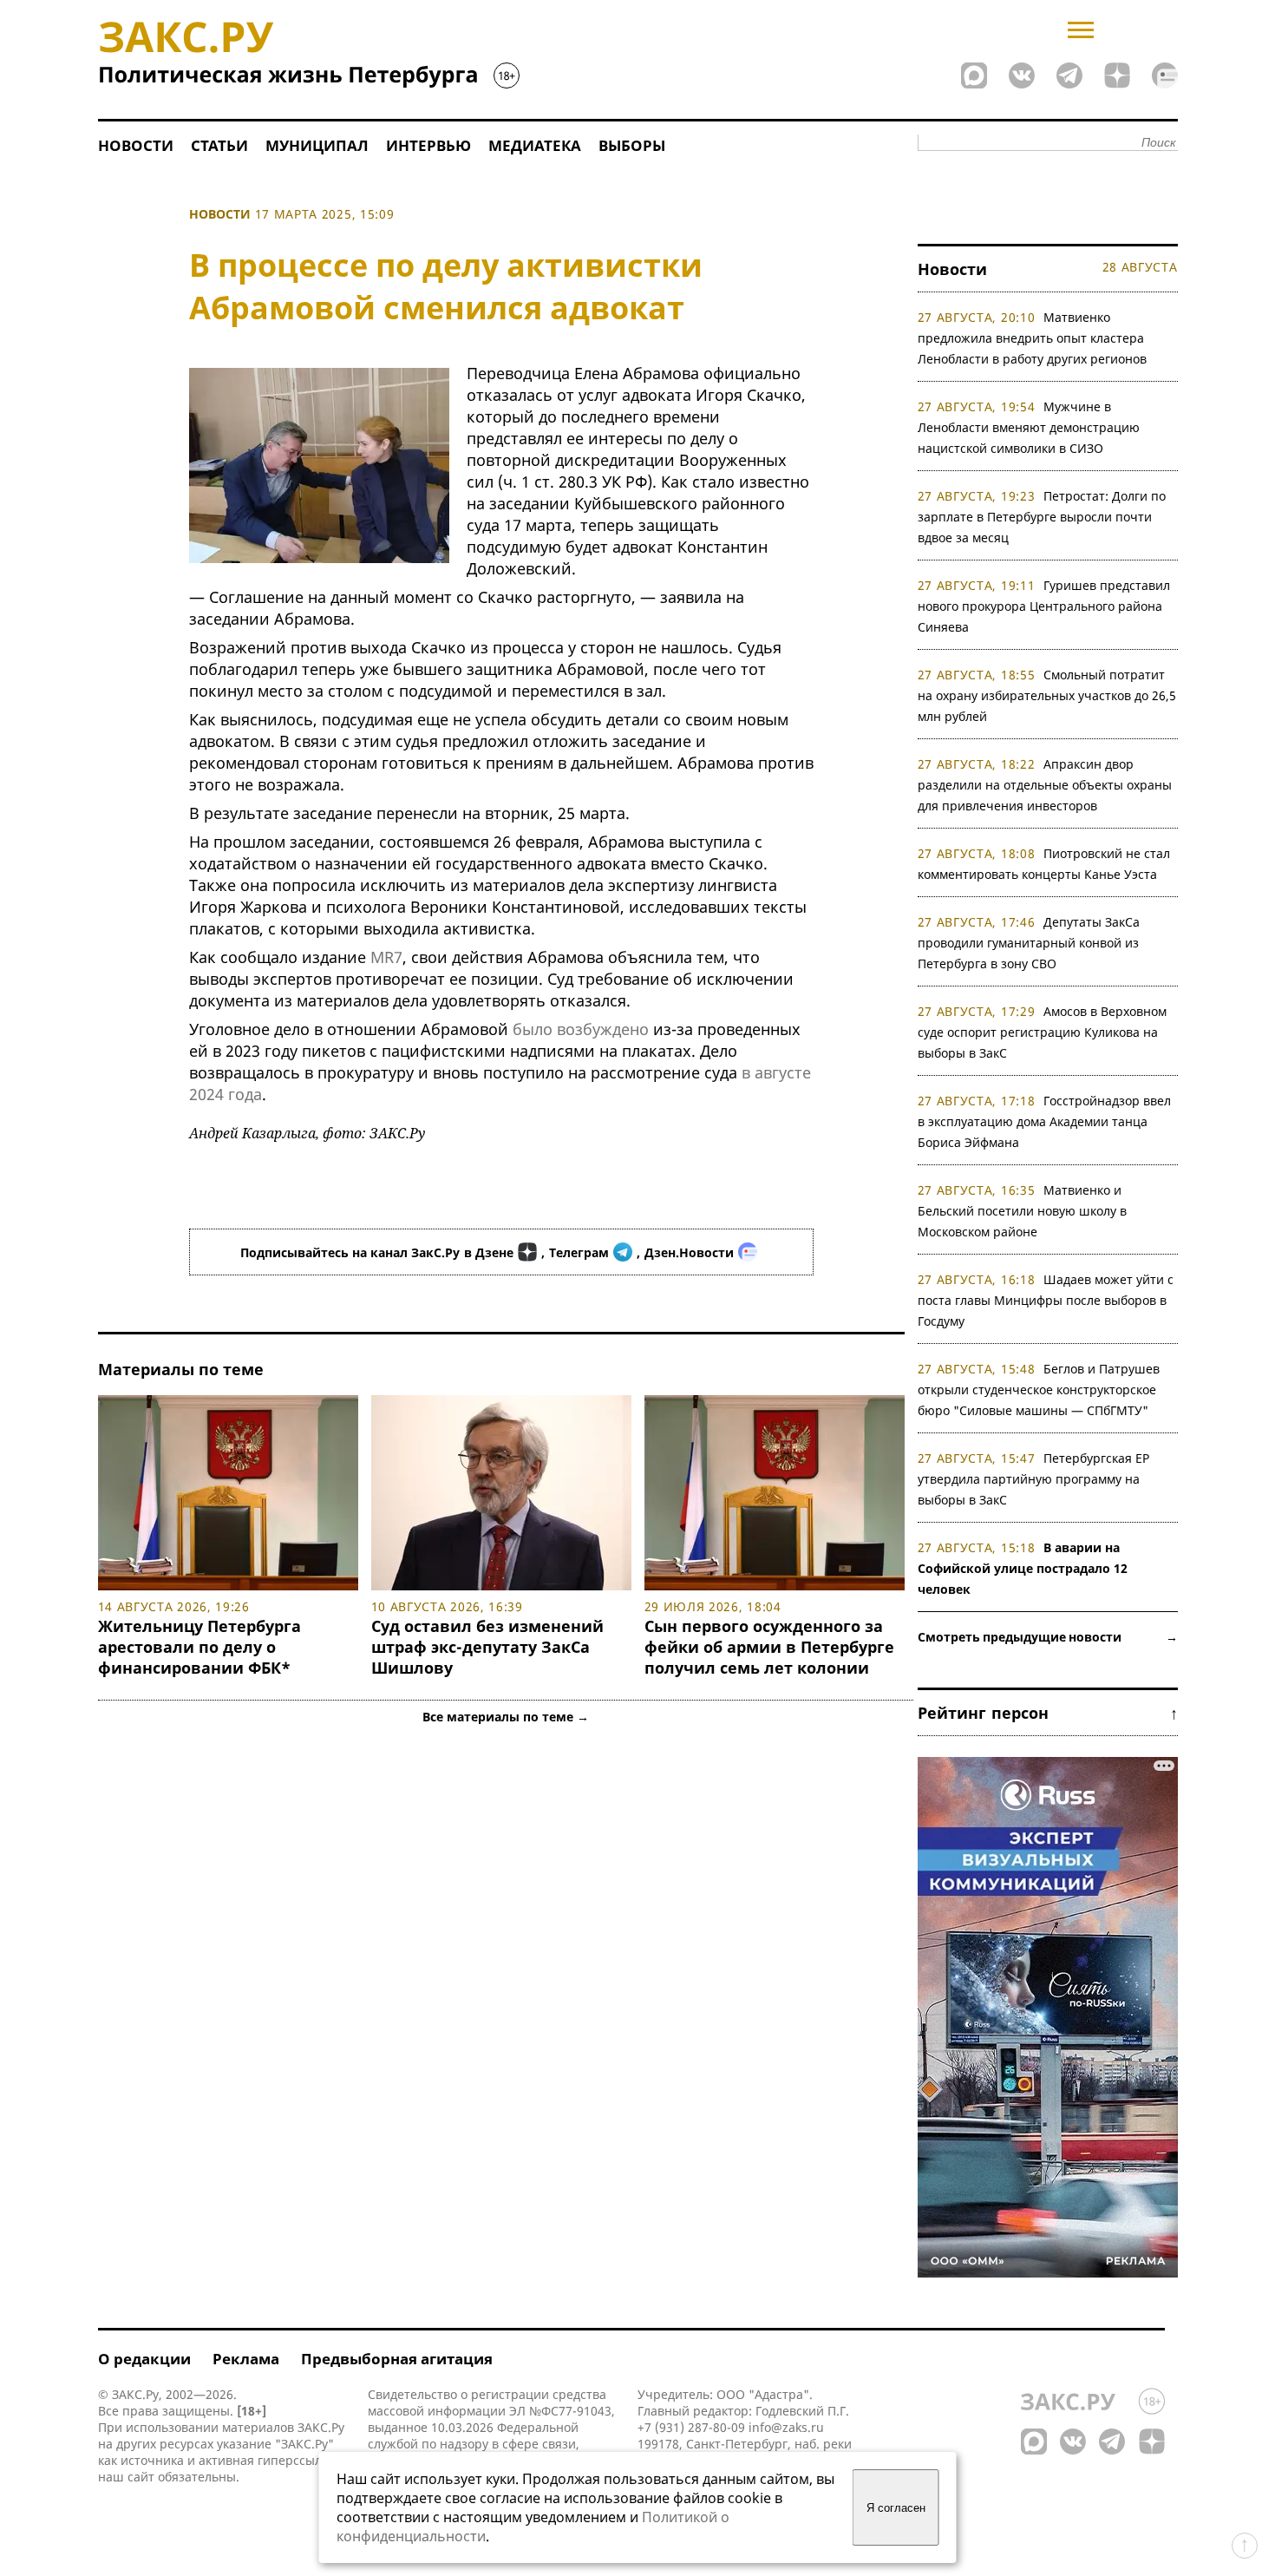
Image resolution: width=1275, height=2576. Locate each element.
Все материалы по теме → (506, 1717)
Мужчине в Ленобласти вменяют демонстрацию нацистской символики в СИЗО (1029, 427)
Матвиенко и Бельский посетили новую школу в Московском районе (1022, 1211)
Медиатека (535, 145)
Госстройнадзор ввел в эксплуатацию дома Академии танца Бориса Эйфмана (1045, 1121)
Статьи (219, 145)
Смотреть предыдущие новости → (1048, 1637)
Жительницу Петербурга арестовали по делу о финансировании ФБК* (199, 1647)
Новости (136, 145)
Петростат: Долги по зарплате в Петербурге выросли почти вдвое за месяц (1042, 517)
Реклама (246, 2359)
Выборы (632, 145)
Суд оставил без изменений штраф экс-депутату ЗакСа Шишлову (487, 1647)
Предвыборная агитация (397, 2359)
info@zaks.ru (786, 2427)
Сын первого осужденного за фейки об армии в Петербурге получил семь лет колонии (769, 1647)
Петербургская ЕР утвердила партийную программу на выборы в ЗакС (1034, 1479)
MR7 (386, 957)
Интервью (428, 145)
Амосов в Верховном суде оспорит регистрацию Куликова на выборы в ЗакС (1043, 1032)
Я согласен (896, 2508)
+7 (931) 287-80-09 (691, 2427)
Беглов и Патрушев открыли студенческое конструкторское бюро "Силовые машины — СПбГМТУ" (1039, 1390)
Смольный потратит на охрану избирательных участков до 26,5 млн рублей (1047, 695)
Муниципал (317, 145)
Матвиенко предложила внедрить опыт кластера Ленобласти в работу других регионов (1032, 338)
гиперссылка (296, 2460)
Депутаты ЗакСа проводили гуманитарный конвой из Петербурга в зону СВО (1029, 943)
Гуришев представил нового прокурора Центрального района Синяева (1044, 606)
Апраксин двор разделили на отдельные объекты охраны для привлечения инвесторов (1045, 785)
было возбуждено (581, 1029)
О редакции (144, 2359)
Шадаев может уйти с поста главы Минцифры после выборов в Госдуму (1046, 1300)
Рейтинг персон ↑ (1048, 1713)
